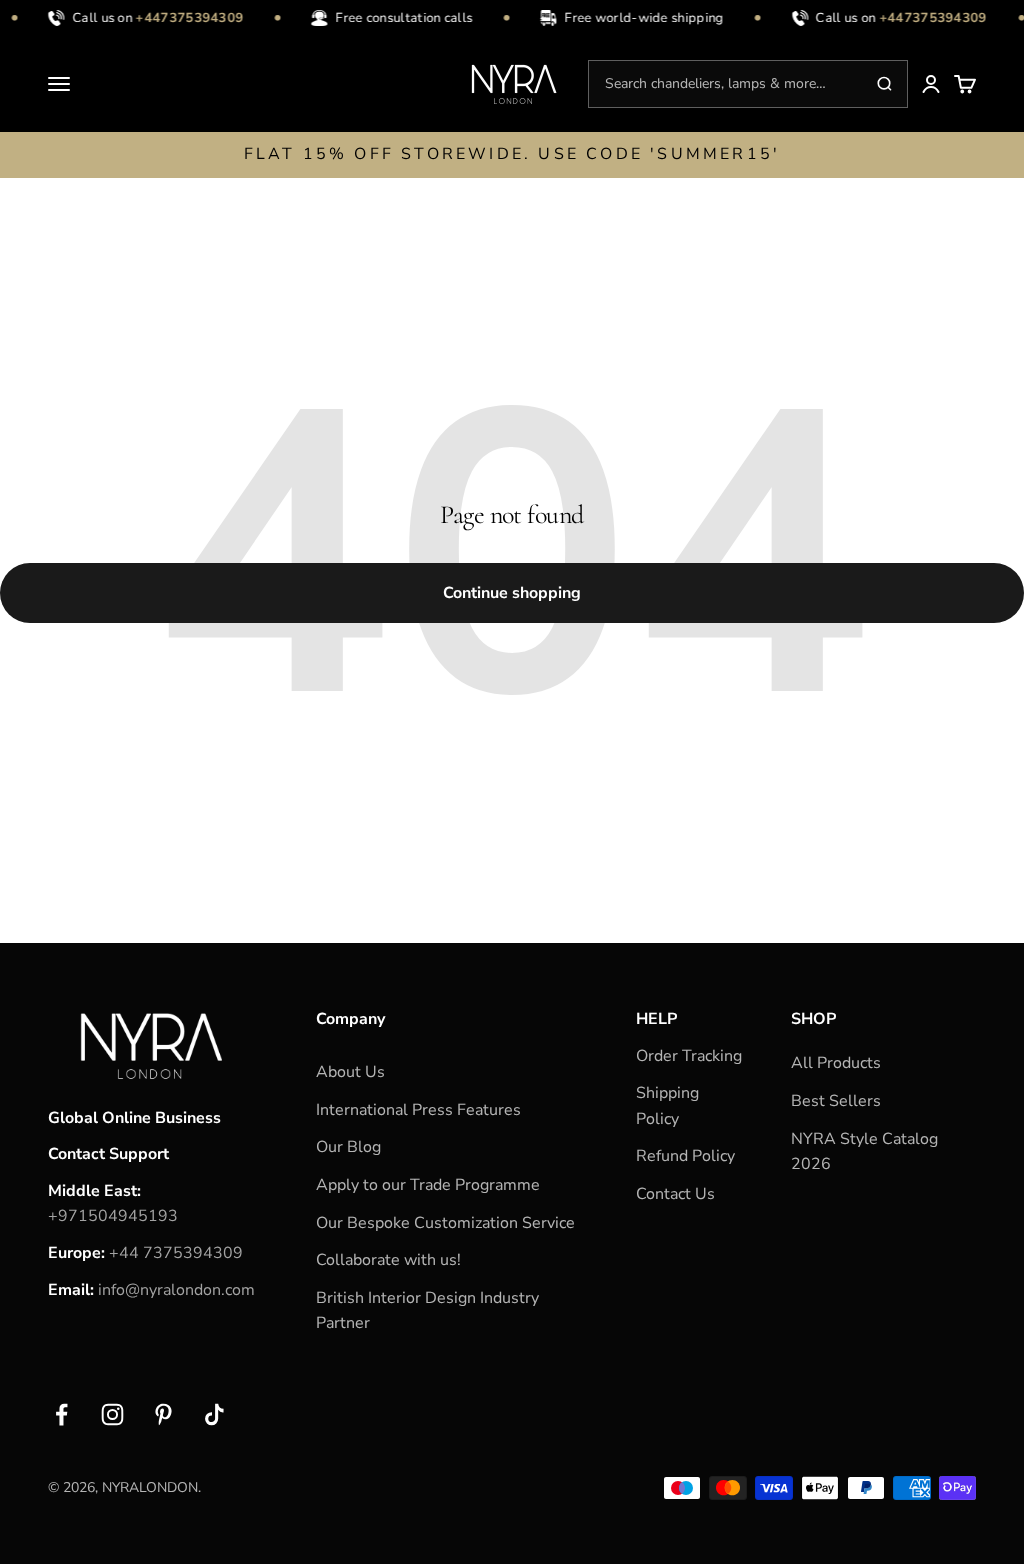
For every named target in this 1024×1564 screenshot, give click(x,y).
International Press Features (418, 1110)
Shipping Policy (667, 1106)
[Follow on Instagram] (112, 1414)
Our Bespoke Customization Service (445, 1223)
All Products (836, 1063)
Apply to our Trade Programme (428, 1185)
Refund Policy (685, 1156)
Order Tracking (689, 1056)
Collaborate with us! (388, 1260)
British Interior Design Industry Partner (427, 1311)
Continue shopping (512, 593)
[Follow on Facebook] (61, 1414)
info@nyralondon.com (176, 1290)
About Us (350, 1072)
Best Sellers (836, 1101)
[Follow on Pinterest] (163, 1414)
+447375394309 (185, 18)
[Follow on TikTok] (214, 1414)
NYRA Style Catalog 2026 (864, 1152)
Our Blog (348, 1147)
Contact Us (675, 1194)
